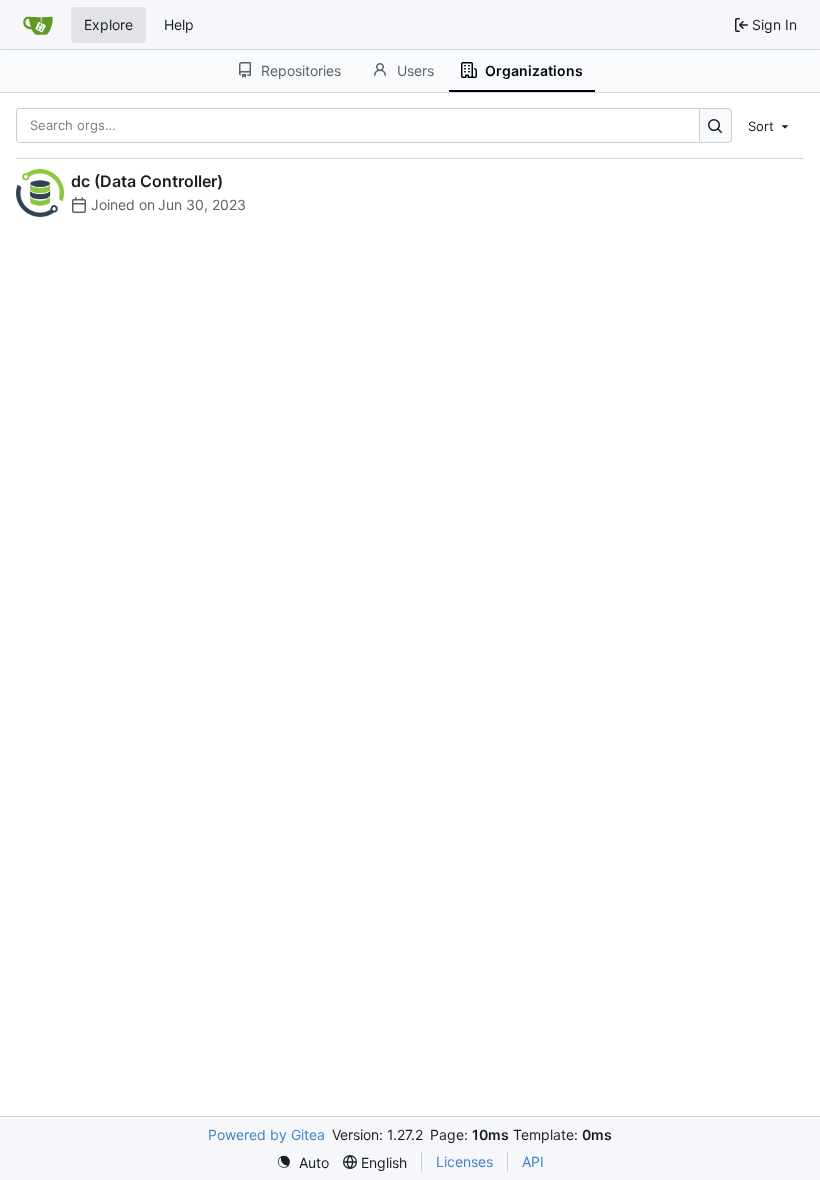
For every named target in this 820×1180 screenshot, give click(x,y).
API (533, 1161)
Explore (108, 24)
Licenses (464, 1161)
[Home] (38, 25)
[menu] (770, 125)
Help (179, 24)
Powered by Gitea (266, 1134)
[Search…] (715, 125)
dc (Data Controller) (147, 181)
